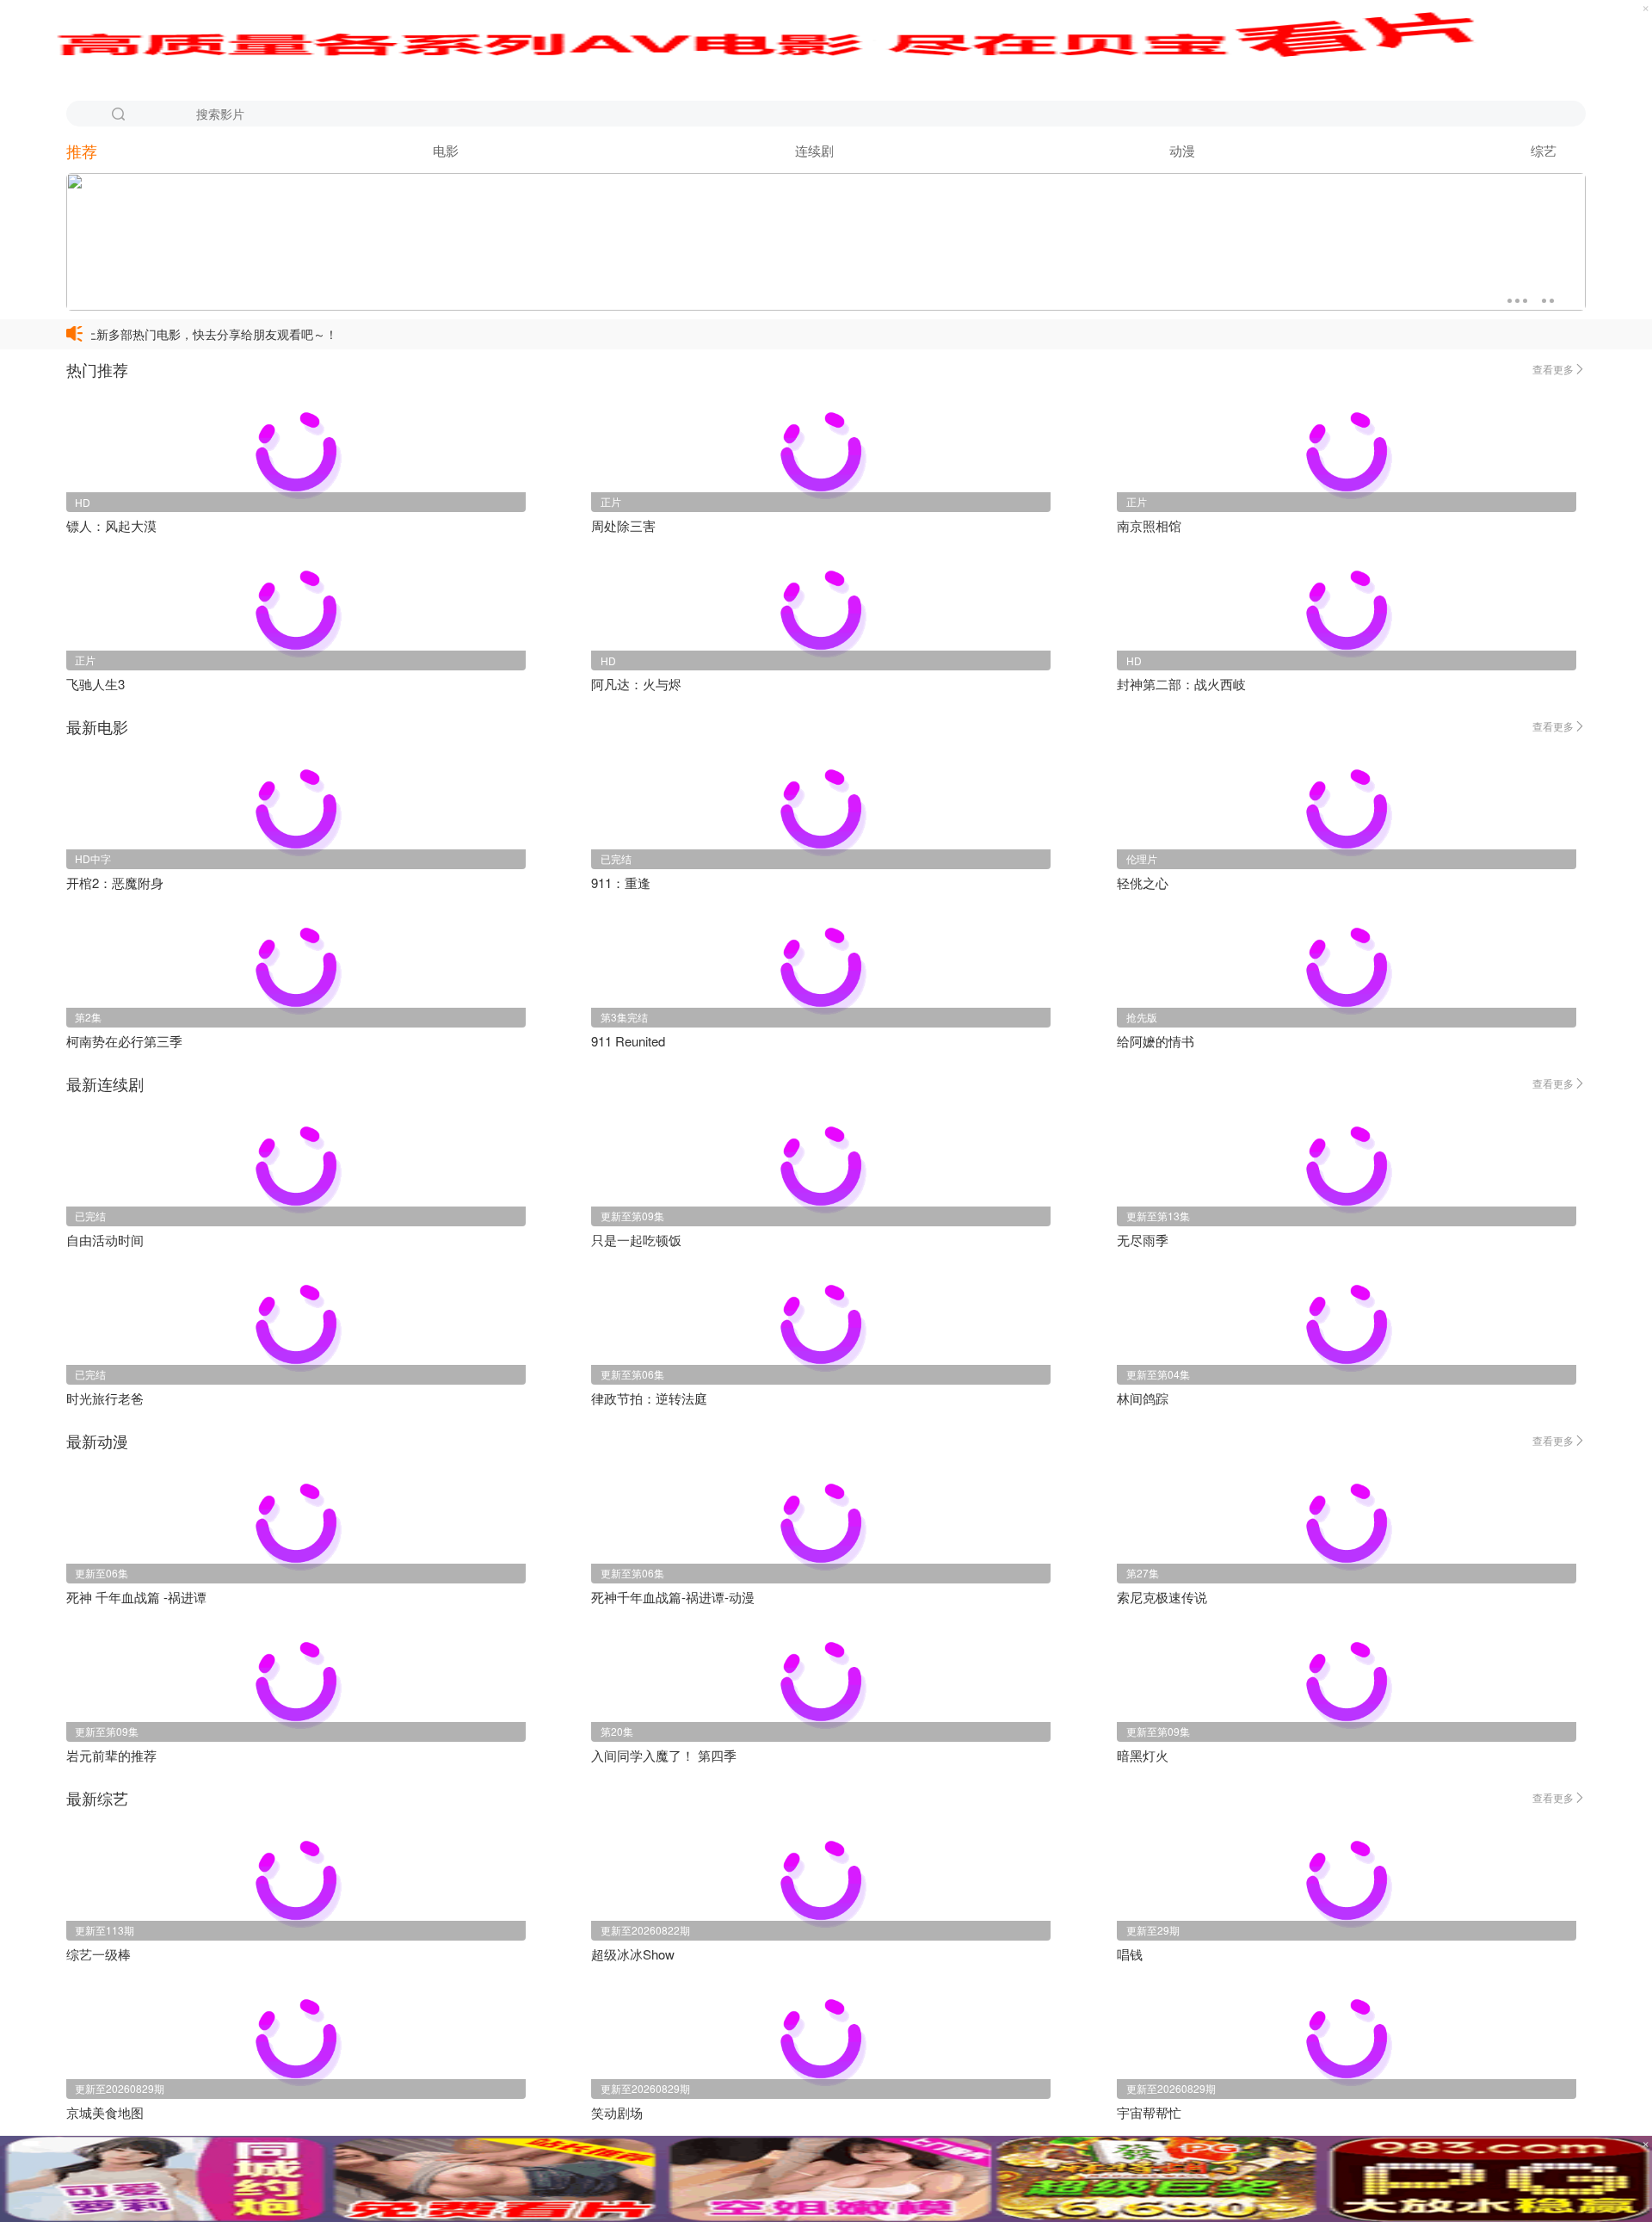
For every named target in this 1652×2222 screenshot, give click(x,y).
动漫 (1182, 150)
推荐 (82, 151)
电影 (446, 150)
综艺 (1544, 150)
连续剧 (814, 150)
